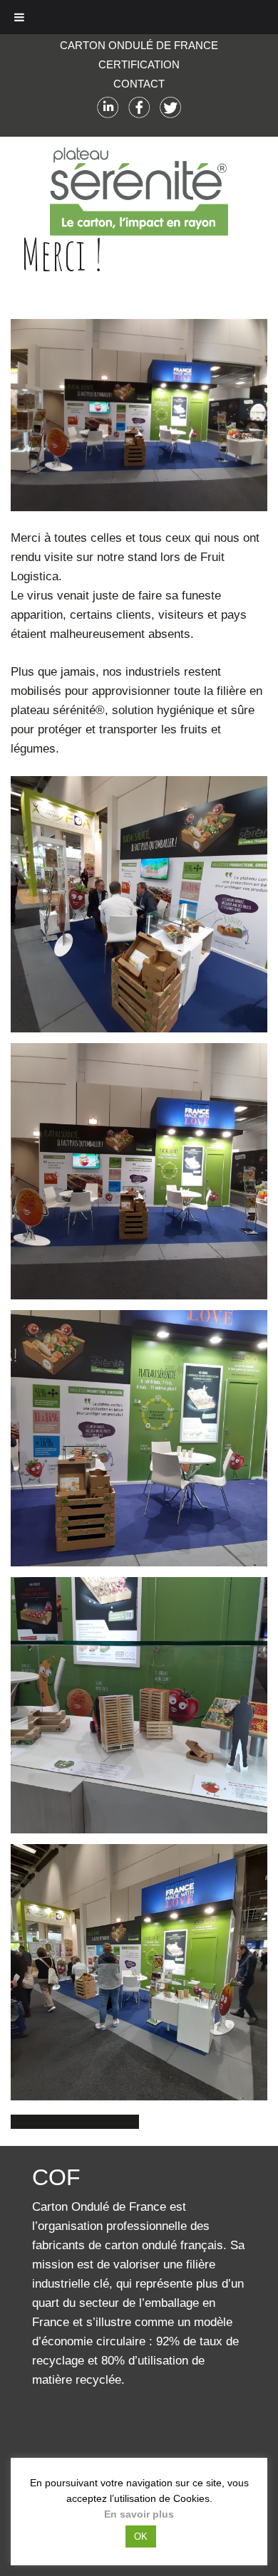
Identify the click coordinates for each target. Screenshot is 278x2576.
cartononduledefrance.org (100, 2399)
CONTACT (139, 84)
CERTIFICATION (139, 64)
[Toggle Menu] (19, 17)
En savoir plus (139, 2514)
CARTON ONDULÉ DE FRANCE (139, 45)
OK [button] (141, 2536)
